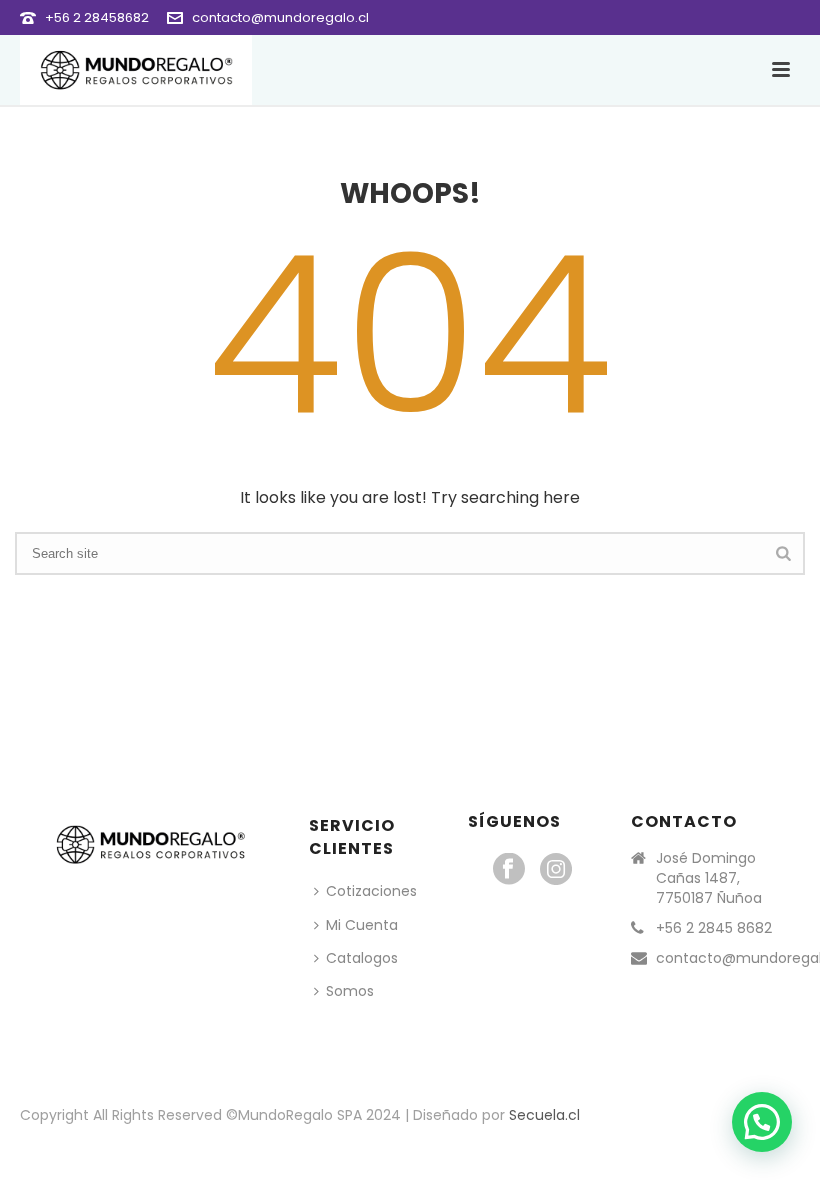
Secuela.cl (544, 1115)
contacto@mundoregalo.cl (280, 17)
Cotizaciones (371, 891)
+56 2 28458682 (97, 17)
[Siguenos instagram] (556, 870)
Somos (350, 991)
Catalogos (362, 958)
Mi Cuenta (362, 925)
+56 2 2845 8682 (714, 928)
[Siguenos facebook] (509, 870)
